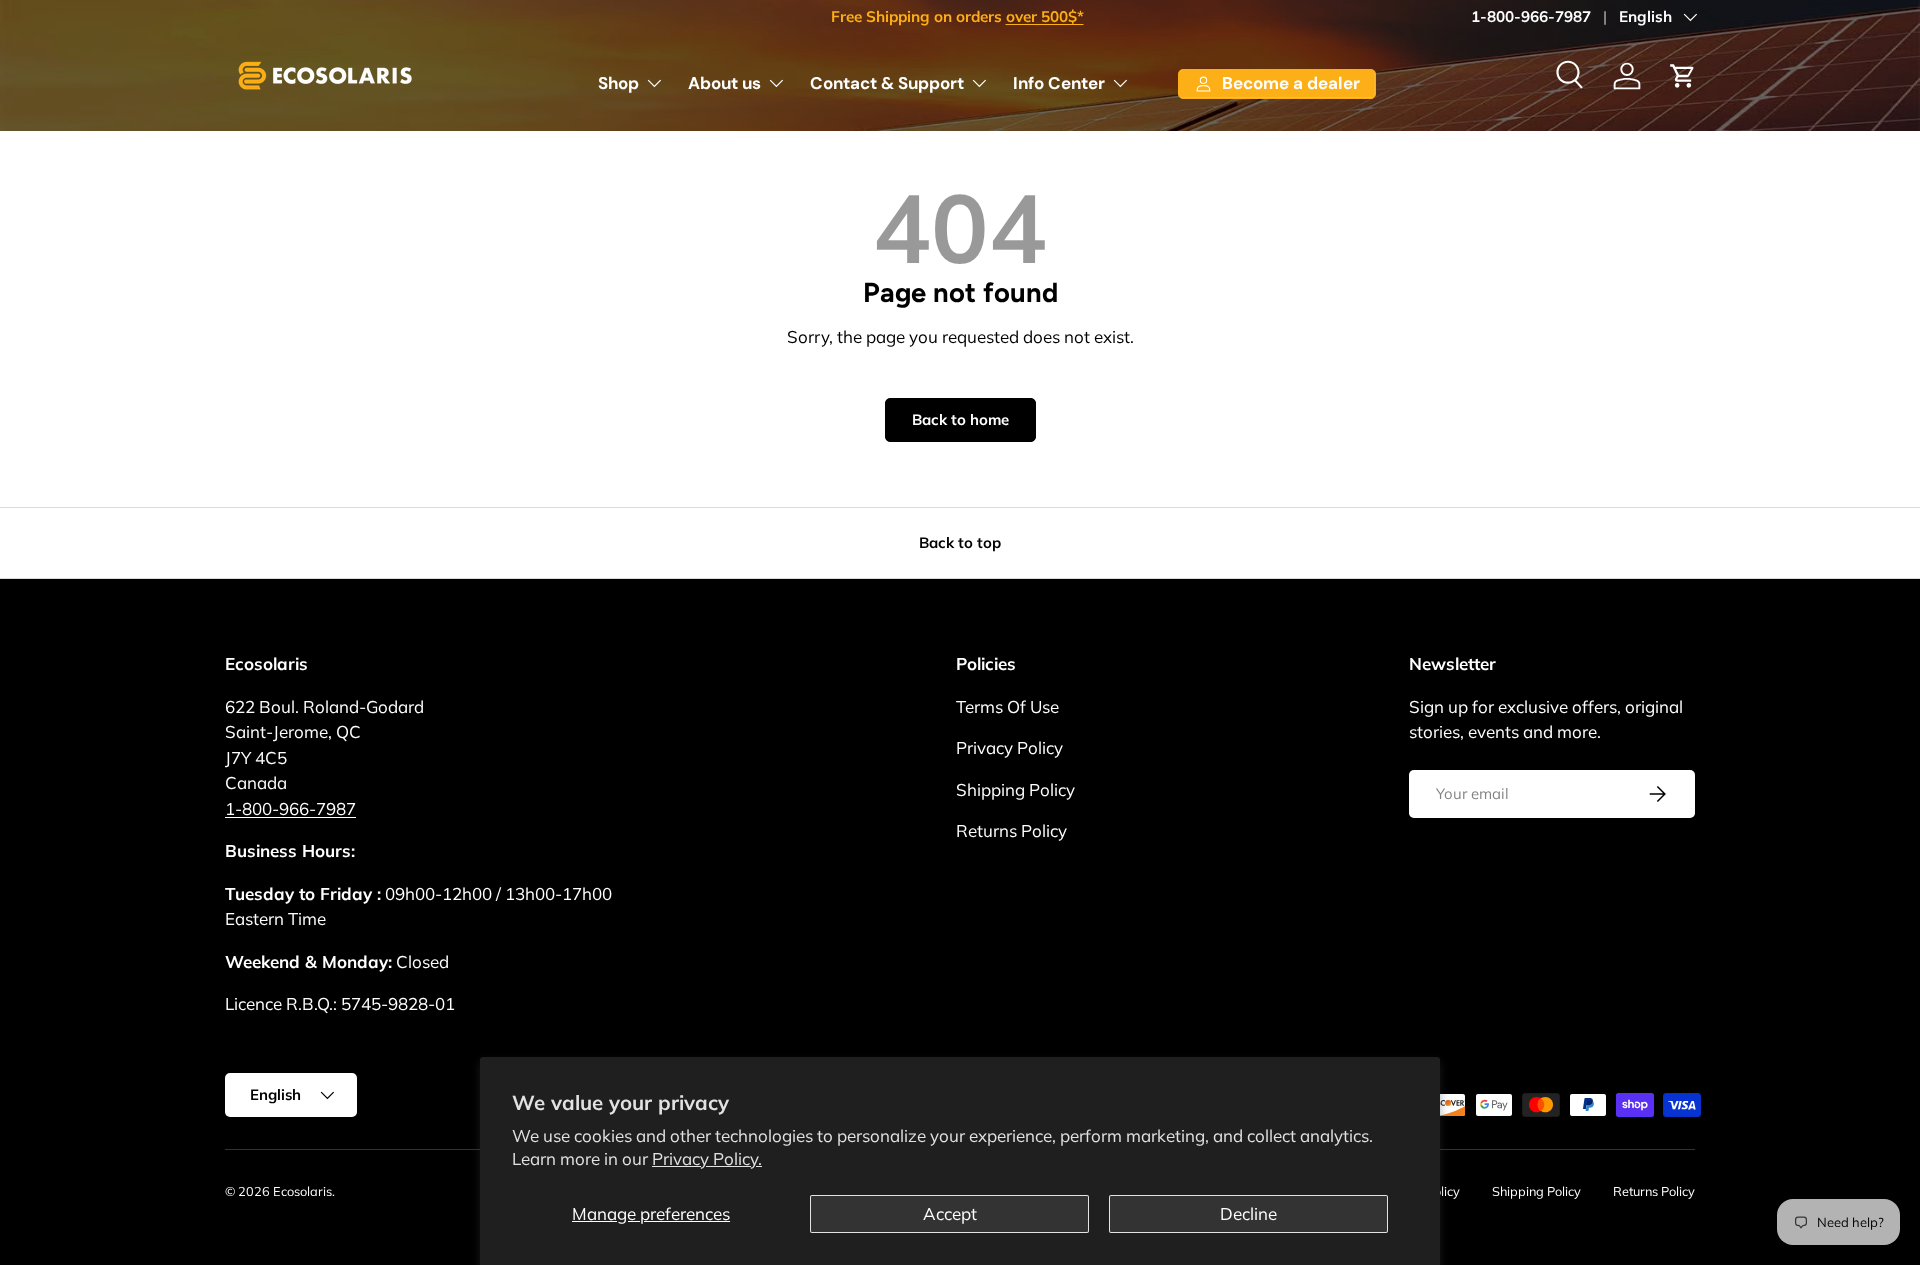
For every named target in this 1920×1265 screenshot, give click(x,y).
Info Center (1059, 83)
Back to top (960, 542)
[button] (1683, 76)
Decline (1248, 1213)
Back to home (960, 419)
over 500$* (1045, 16)
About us (724, 83)
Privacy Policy (1009, 747)
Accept (950, 1213)
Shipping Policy (1015, 789)
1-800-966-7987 (1531, 16)
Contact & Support (887, 83)
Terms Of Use (1007, 706)
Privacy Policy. (707, 1158)
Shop (618, 83)
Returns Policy (1011, 830)
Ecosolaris (302, 1191)
